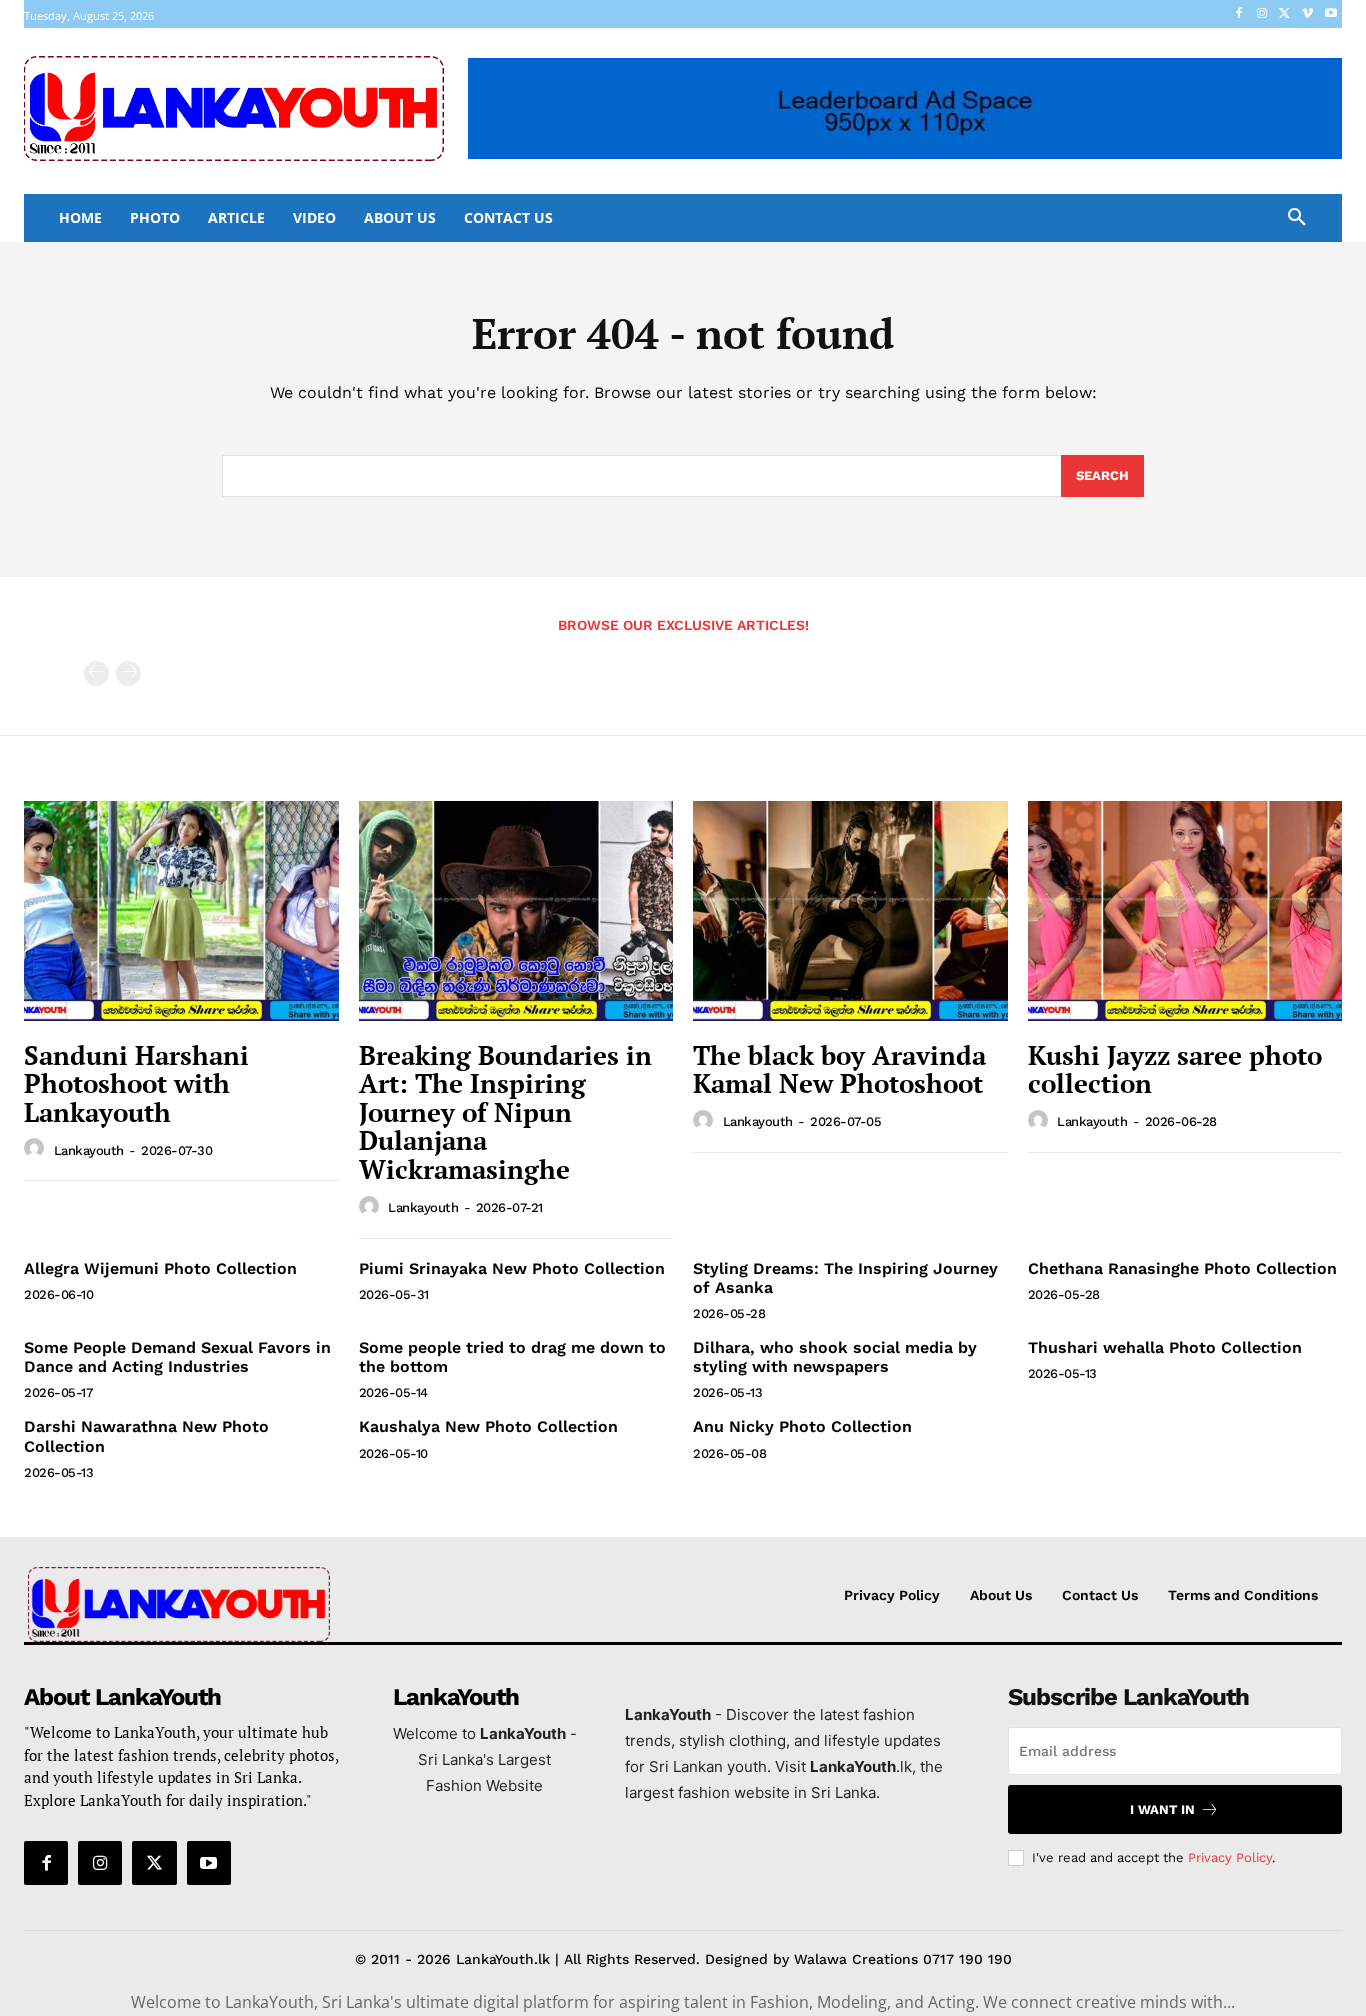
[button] (1297, 218)
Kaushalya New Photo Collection (488, 1426)
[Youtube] (1330, 14)
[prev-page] (96, 673)
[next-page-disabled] (128, 673)
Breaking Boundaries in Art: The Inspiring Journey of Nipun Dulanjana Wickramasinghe (505, 1112)
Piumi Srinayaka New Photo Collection (512, 1268)
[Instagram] (1262, 14)
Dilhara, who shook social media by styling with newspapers (835, 1357)
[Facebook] (1239, 14)
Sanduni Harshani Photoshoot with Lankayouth (136, 1083)
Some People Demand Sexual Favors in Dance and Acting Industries (177, 1357)
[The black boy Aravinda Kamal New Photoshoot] (850, 911)
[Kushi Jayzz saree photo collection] (1185, 911)
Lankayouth (89, 1150)
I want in (1162, 1809)
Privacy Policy (1230, 1857)
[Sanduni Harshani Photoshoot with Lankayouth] (181, 911)
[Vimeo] (1307, 14)
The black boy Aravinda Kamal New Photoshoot (839, 1069)
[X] (1285, 14)
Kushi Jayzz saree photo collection (1175, 1069)
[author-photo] (37, 1149)
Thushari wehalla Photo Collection (1165, 1347)
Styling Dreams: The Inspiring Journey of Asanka (845, 1278)
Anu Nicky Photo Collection (802, 1426)
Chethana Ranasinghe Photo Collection (1182, 1268)
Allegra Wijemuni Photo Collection (160, 1268)
